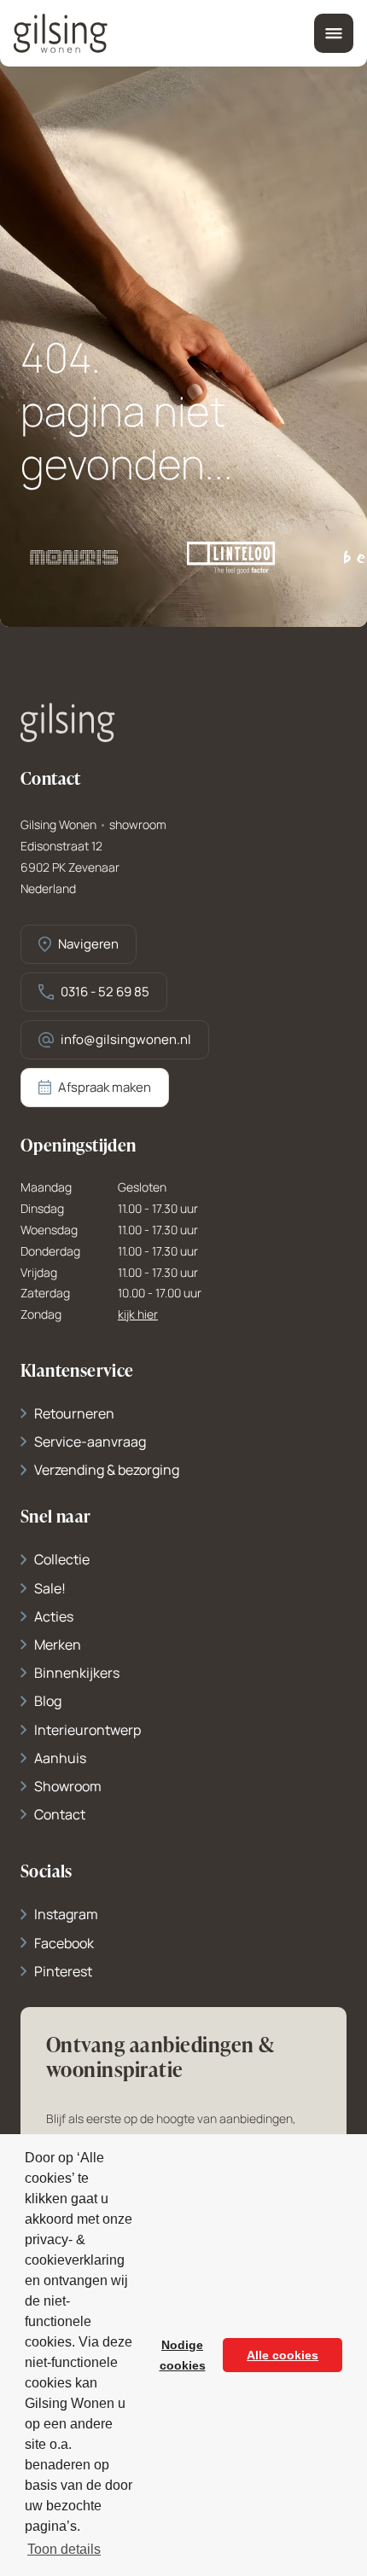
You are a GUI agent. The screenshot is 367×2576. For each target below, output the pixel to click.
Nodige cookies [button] (183, 2355)
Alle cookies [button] (283, 2355)
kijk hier (138, 1315)
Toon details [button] (64, 2549)
